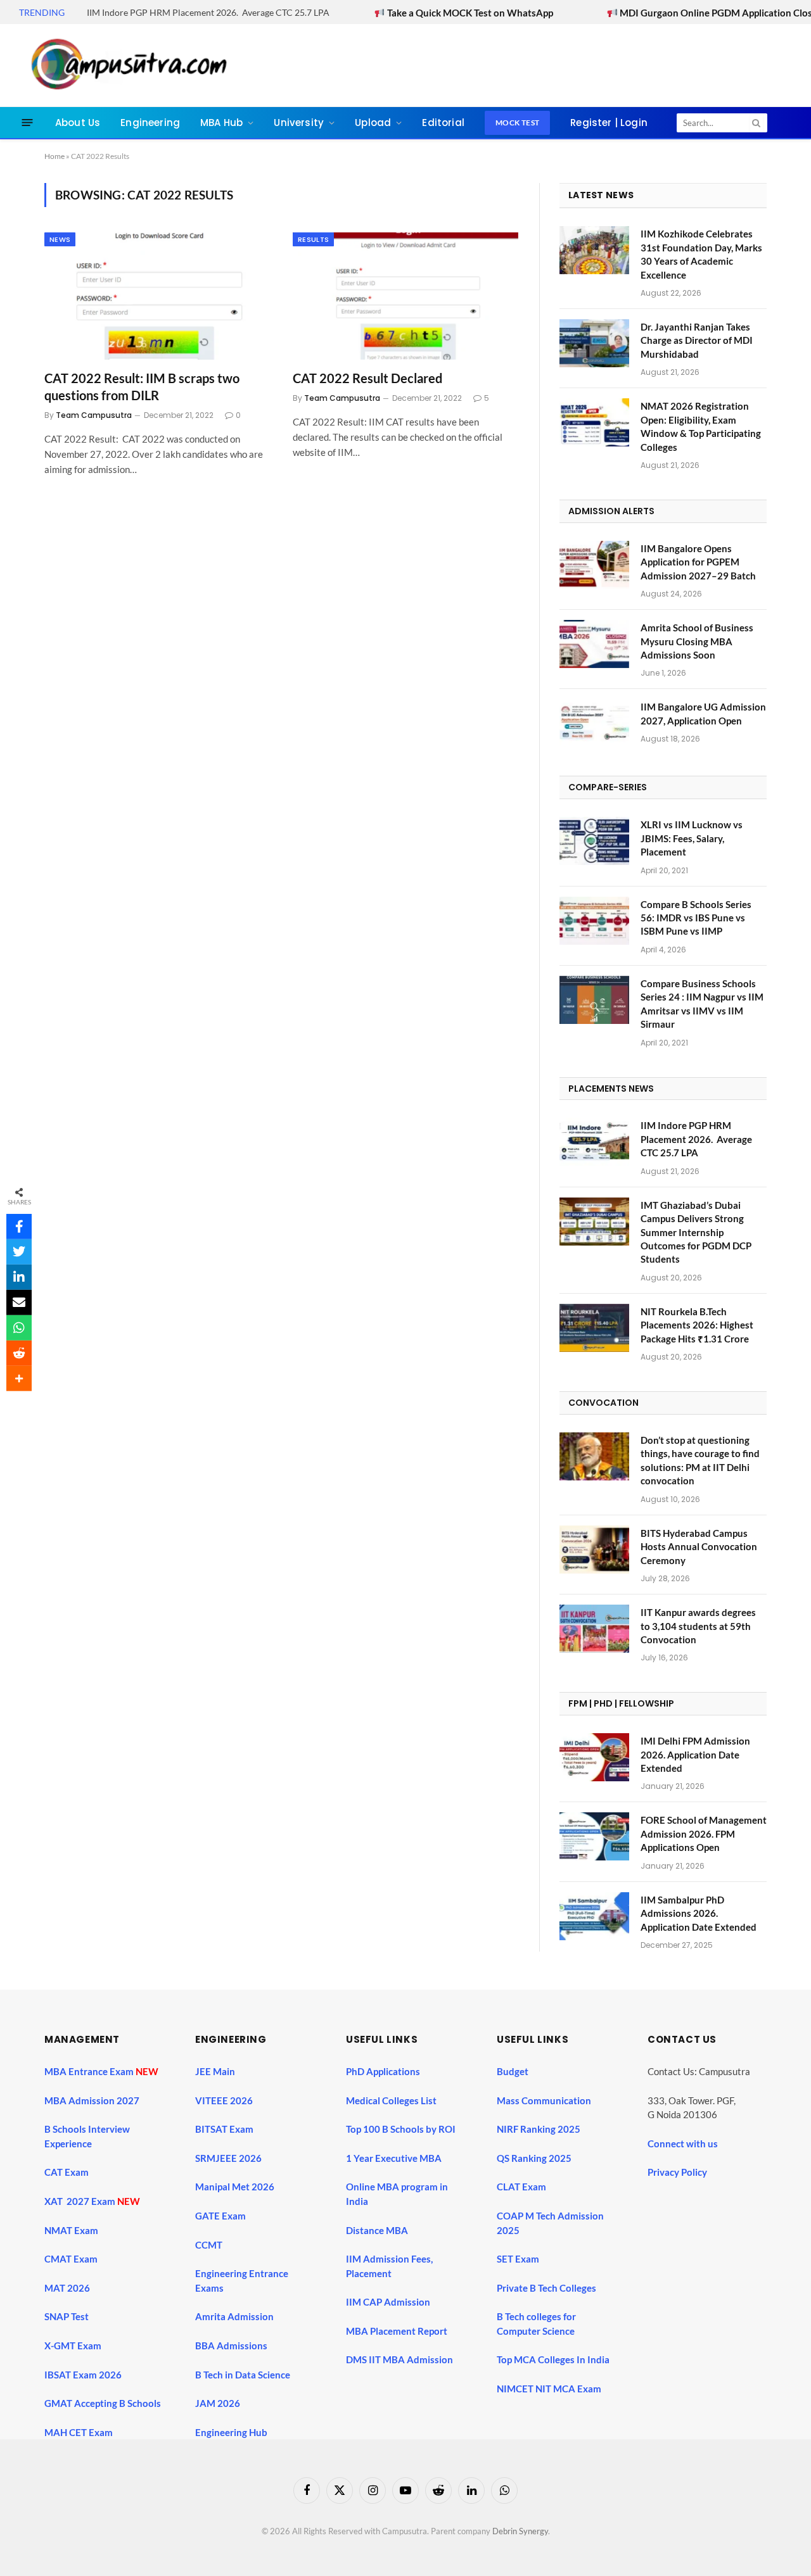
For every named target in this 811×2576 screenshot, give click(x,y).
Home (54, 156)
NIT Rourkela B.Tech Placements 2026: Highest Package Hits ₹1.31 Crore (697, 1325)
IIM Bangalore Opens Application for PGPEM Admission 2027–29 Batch (698, 562)
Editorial (443, 123)
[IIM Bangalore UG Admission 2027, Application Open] (594, 723)
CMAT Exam (72, 2259)
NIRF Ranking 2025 (539, 2129)
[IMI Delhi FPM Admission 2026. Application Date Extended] (594, 1757)
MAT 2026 (67, 2288)
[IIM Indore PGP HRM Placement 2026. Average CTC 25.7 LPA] (594, 1142)
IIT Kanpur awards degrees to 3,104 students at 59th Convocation (698, 1626)
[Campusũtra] (126, 65)
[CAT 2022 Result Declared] (405, 296)
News (60, 239)
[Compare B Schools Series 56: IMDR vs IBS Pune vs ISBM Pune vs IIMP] (594, 921)
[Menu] (28, 123)
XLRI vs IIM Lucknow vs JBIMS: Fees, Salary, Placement (692, 838)
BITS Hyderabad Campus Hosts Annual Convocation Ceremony (699, 1547)
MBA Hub (221, 123)
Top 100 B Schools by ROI (401, 2129)
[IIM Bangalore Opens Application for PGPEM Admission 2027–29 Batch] (594, 565)
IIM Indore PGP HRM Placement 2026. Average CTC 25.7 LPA (208, 12)
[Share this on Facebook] (19, 1227)
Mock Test (517, 123)
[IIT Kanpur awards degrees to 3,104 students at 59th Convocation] (594, 1629)
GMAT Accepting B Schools (103, 2403)
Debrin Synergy (520, 2531)
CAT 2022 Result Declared (367, 378)
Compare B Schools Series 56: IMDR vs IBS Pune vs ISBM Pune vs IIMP (696, 918)
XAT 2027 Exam (81, 2201)
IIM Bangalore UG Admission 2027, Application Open (703, 713)
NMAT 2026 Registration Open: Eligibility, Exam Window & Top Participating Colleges (701, 426)
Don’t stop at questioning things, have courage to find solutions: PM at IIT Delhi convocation (700, 1460)
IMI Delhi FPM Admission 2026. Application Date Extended (695, 1754)
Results (313, 239)
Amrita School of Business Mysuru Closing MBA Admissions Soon (697, 641)
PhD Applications (384, 2071)
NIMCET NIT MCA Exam (549, 2389)
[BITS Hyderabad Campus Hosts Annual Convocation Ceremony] (594, 1550)
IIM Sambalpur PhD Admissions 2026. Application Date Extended (699, 1913)
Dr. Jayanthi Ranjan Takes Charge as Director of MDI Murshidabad (697, 340)
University (299, 123)
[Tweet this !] (19, 1252)
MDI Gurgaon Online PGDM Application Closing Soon (671, 13)
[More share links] (19, 1379)
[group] (417, 2391)
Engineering (150, 123)
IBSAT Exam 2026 (83, 2375)
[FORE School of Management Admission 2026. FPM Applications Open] (594, 1836)
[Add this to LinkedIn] (19, 1277)
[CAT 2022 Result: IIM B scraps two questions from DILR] (157, 296)
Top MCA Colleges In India (553, 2359)
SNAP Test (67, 2316)
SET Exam (518, 2259)
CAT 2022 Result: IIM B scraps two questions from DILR (142, 387)
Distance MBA (377, 2230)
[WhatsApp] (19, 1328)
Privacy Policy (677, 2172)
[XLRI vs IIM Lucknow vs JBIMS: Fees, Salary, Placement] (594, 841)
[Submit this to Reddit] (19, 1353)
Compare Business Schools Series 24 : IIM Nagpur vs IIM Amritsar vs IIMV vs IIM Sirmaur (702, 1004)
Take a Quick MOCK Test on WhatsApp (406, 13)
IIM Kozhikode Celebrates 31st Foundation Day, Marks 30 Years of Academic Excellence (701, 254)
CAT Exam (67, 2172)
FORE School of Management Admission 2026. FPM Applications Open (704, 1834)
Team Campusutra (94, 415)
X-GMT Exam (74, 2346)
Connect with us (683, 2144)
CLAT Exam (521, 2187)
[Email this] (19, 1303)
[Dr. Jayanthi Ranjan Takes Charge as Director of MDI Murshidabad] (594, 343)
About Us (78, 123)
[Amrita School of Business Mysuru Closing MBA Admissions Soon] (594, 644)
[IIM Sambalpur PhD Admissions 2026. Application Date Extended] (594, 1916)
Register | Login (609, 123)
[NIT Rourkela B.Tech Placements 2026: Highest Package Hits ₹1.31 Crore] (594, 1328)
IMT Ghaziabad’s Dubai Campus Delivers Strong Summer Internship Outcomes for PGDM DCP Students (696, 1232)
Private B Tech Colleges (546, 2288)
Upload (373, 123)
